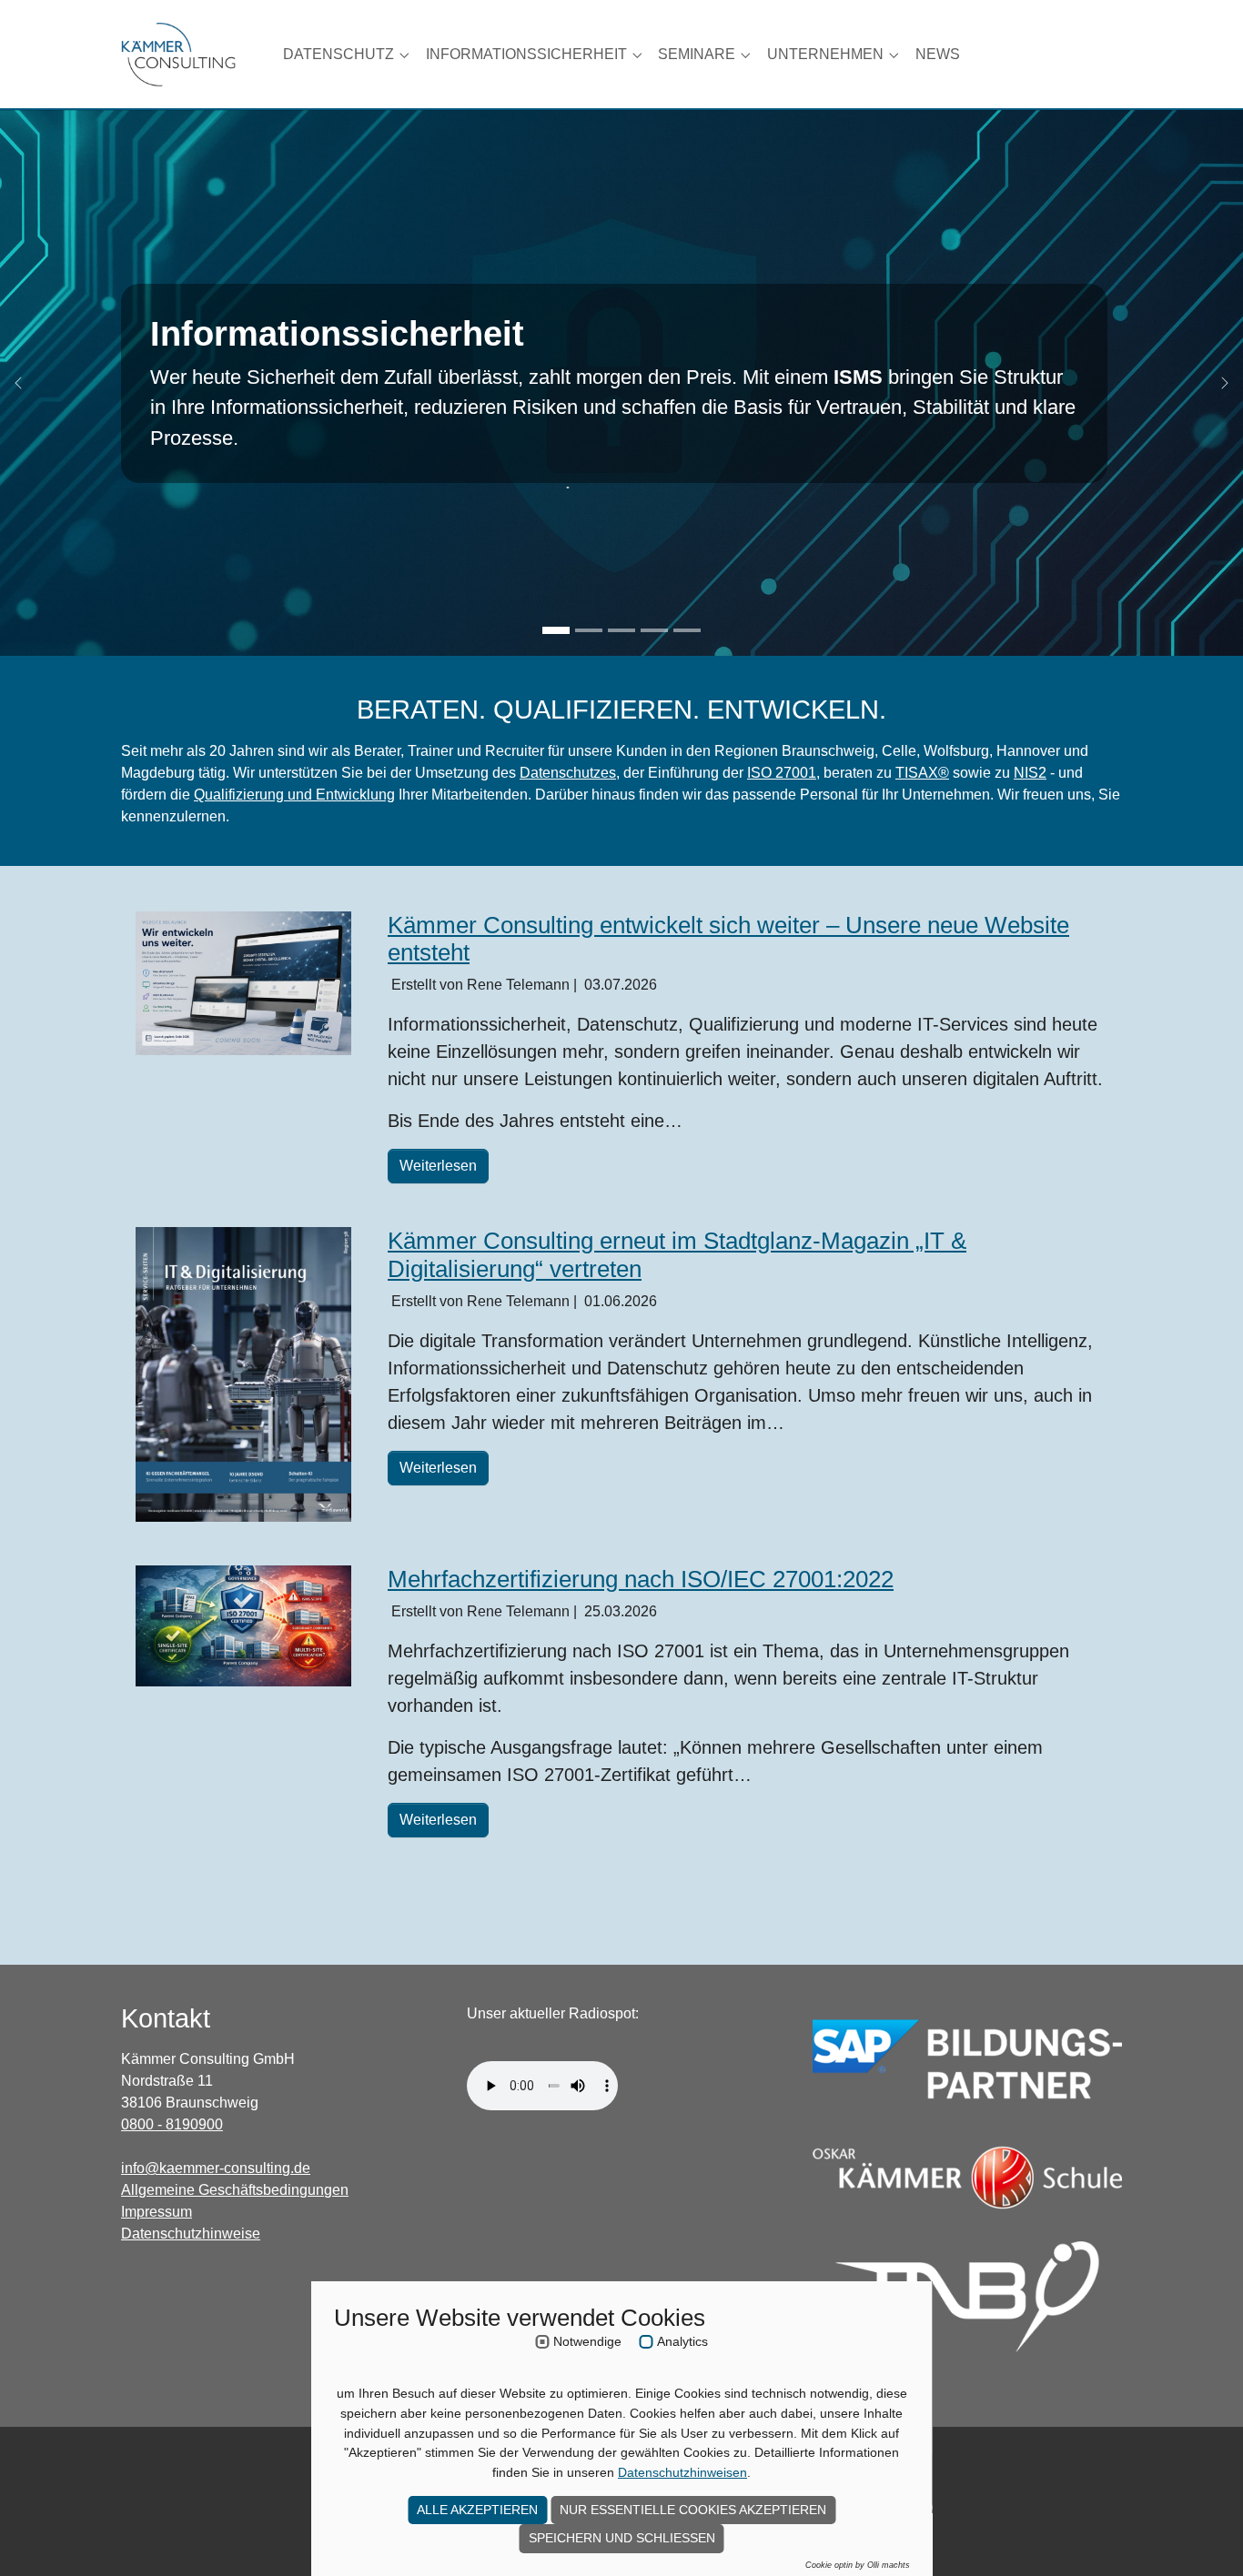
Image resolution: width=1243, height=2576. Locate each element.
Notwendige (587, 2342)
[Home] (178, 54)
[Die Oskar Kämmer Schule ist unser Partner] (967, 2178)
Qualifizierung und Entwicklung (294, 795)
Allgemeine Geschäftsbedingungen (235, 2190)
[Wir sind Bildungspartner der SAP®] (967, 2059)
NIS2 (1030, 773)
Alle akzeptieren (477, 2510)
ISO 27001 (782, 773)
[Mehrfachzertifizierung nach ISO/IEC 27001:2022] (243, 1626)
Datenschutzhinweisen (682, 2472)
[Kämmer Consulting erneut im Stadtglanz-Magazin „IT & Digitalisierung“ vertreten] (243, 1374)
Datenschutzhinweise (191, 2234)
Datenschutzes (568, 773)
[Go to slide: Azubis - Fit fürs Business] (654, 630)
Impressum (157, 2212)
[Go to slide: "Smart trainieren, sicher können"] (687, 630)
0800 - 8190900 (172, 2124)
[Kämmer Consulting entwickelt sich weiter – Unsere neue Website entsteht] (243, 983)
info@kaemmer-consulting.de (216, 2168)
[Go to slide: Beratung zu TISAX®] (621, 630)
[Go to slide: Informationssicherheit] (556, 630)
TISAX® (922, 773)
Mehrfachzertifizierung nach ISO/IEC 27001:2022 (641, 1579)
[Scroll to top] (1203, 2536)
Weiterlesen (438, 1166)
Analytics (682, 2342)
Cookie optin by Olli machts (858, 2565)
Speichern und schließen (622, 2538)
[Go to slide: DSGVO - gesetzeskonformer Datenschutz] (589, 630)
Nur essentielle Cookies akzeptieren (693, 2510)
